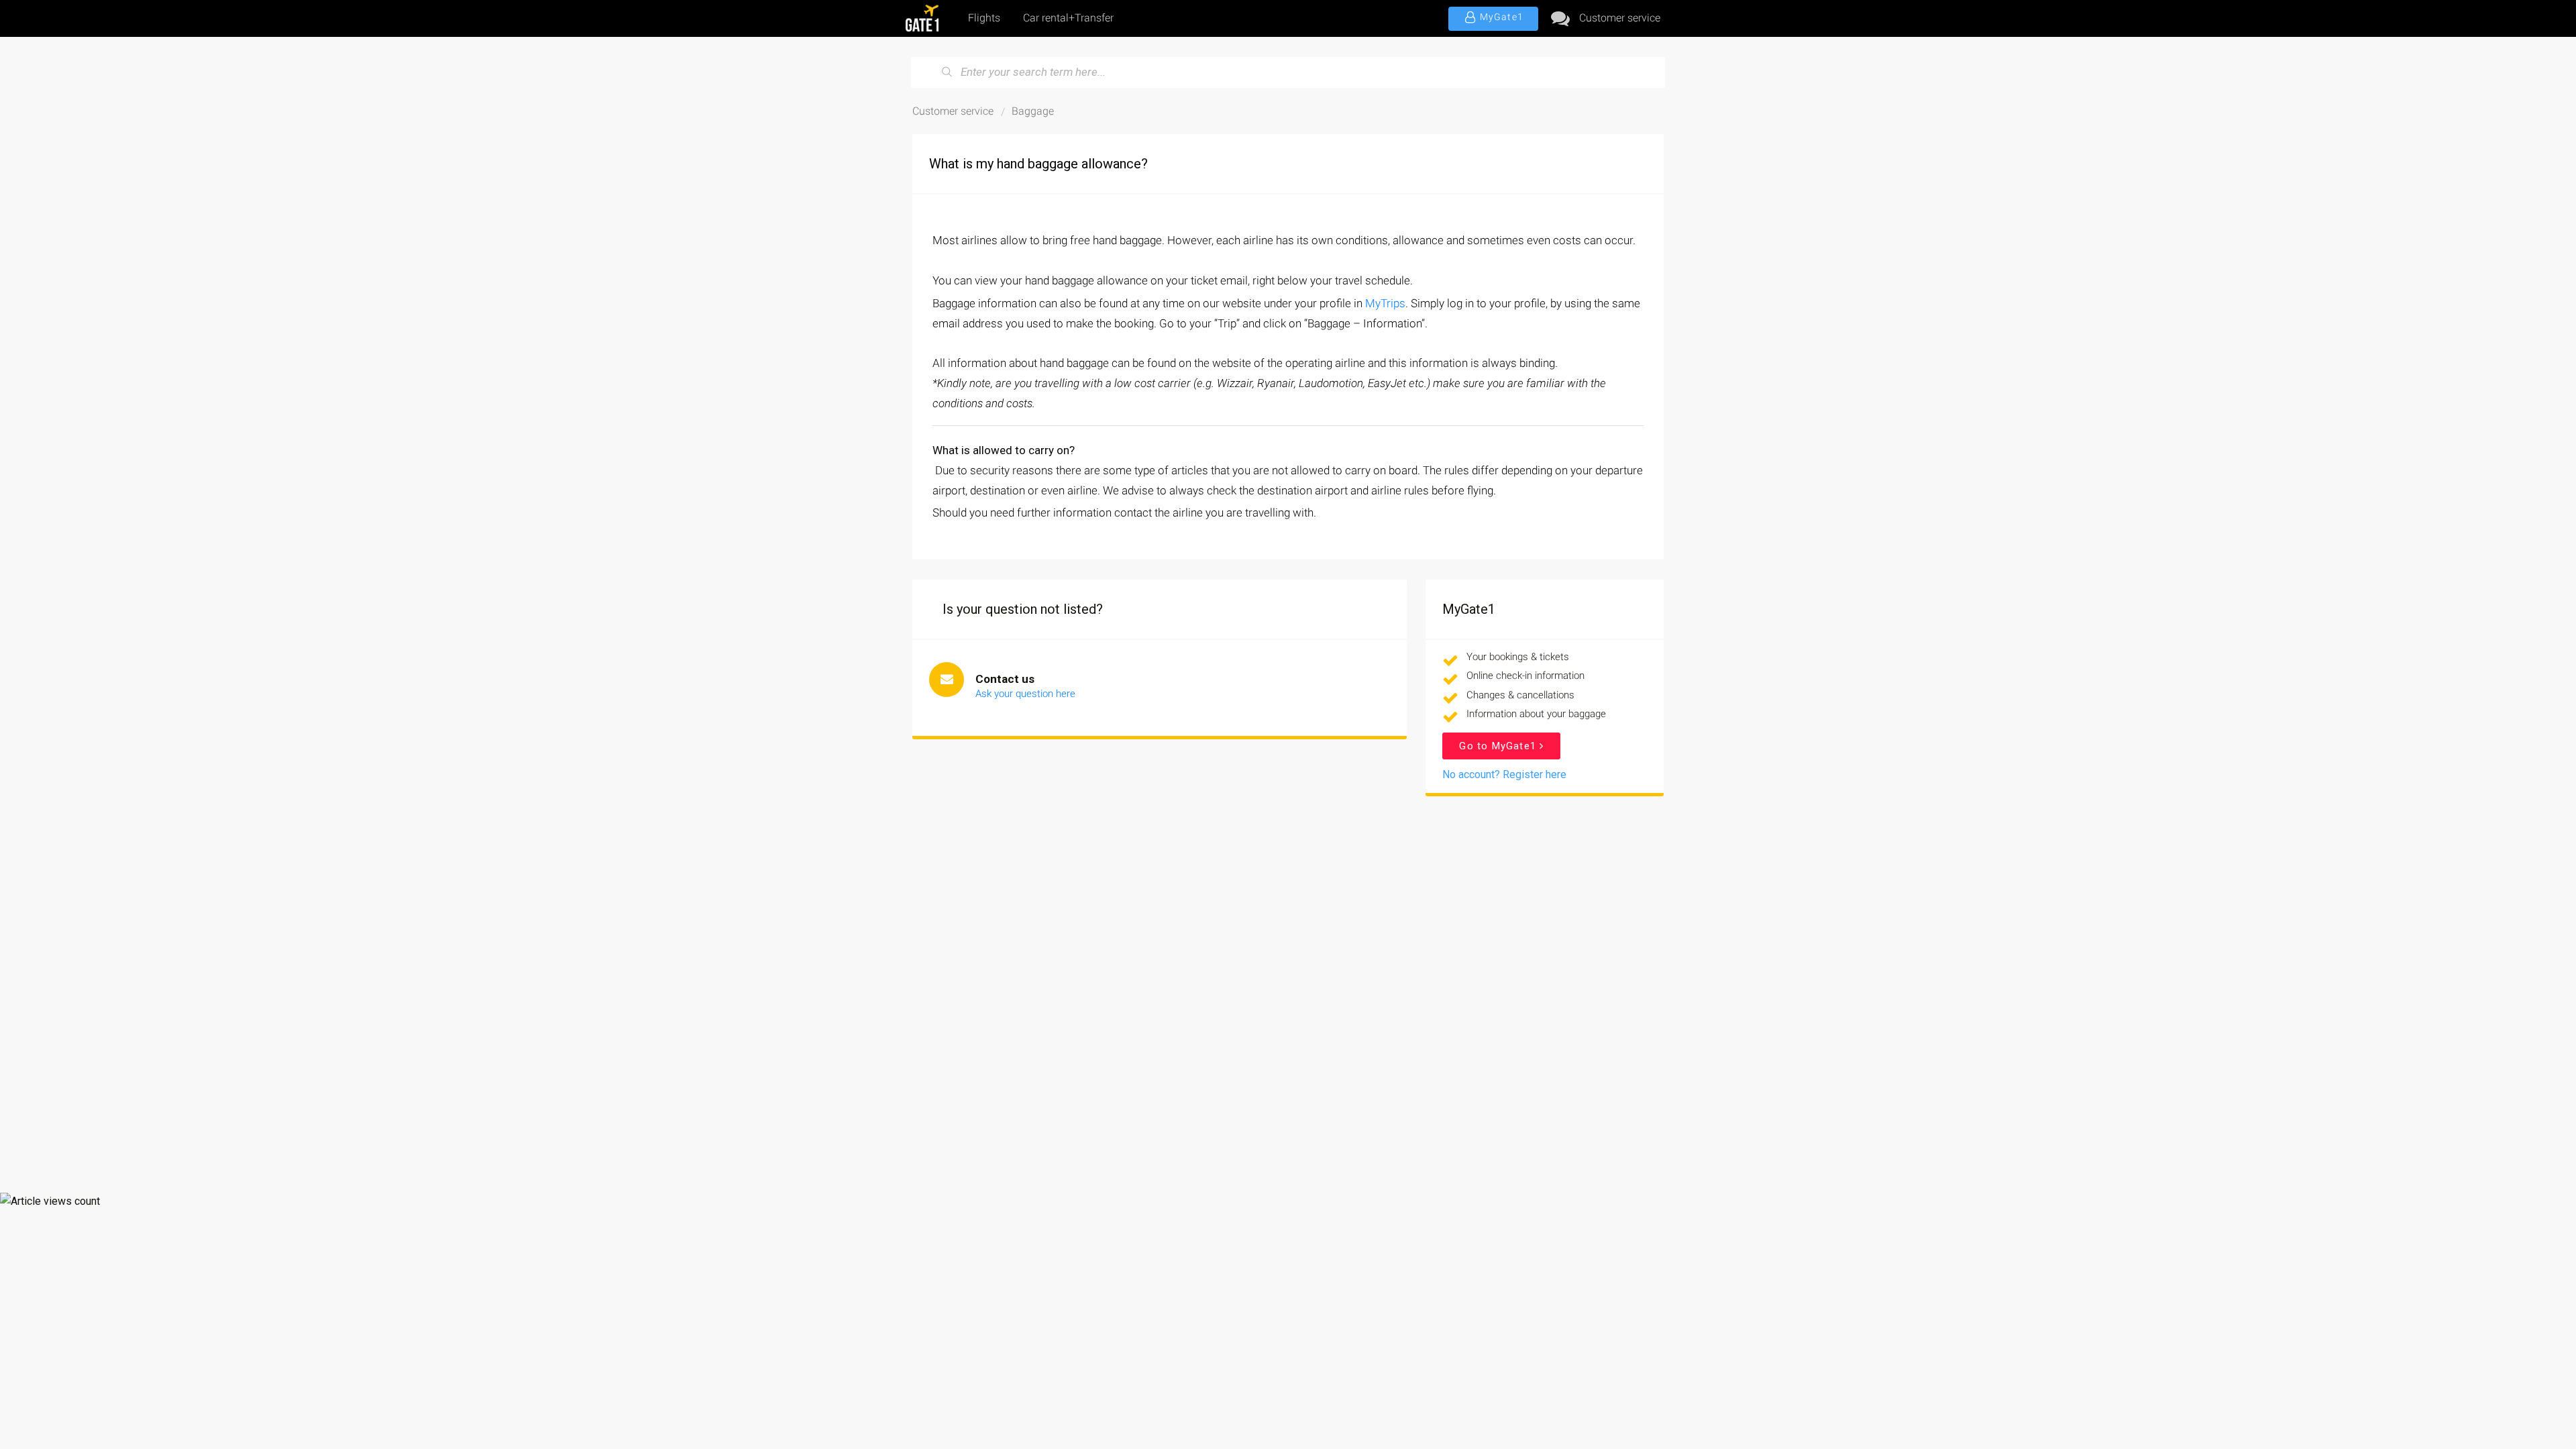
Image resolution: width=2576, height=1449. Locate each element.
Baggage (1033, 111)
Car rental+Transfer (1068, 18)
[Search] (947, 72)
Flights (984, 18)
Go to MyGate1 (1499, 746)
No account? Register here (1504, 774)
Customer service (1620, 18)
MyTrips (1385, 303)
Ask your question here (1025, 694)
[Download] (1263, 562)
